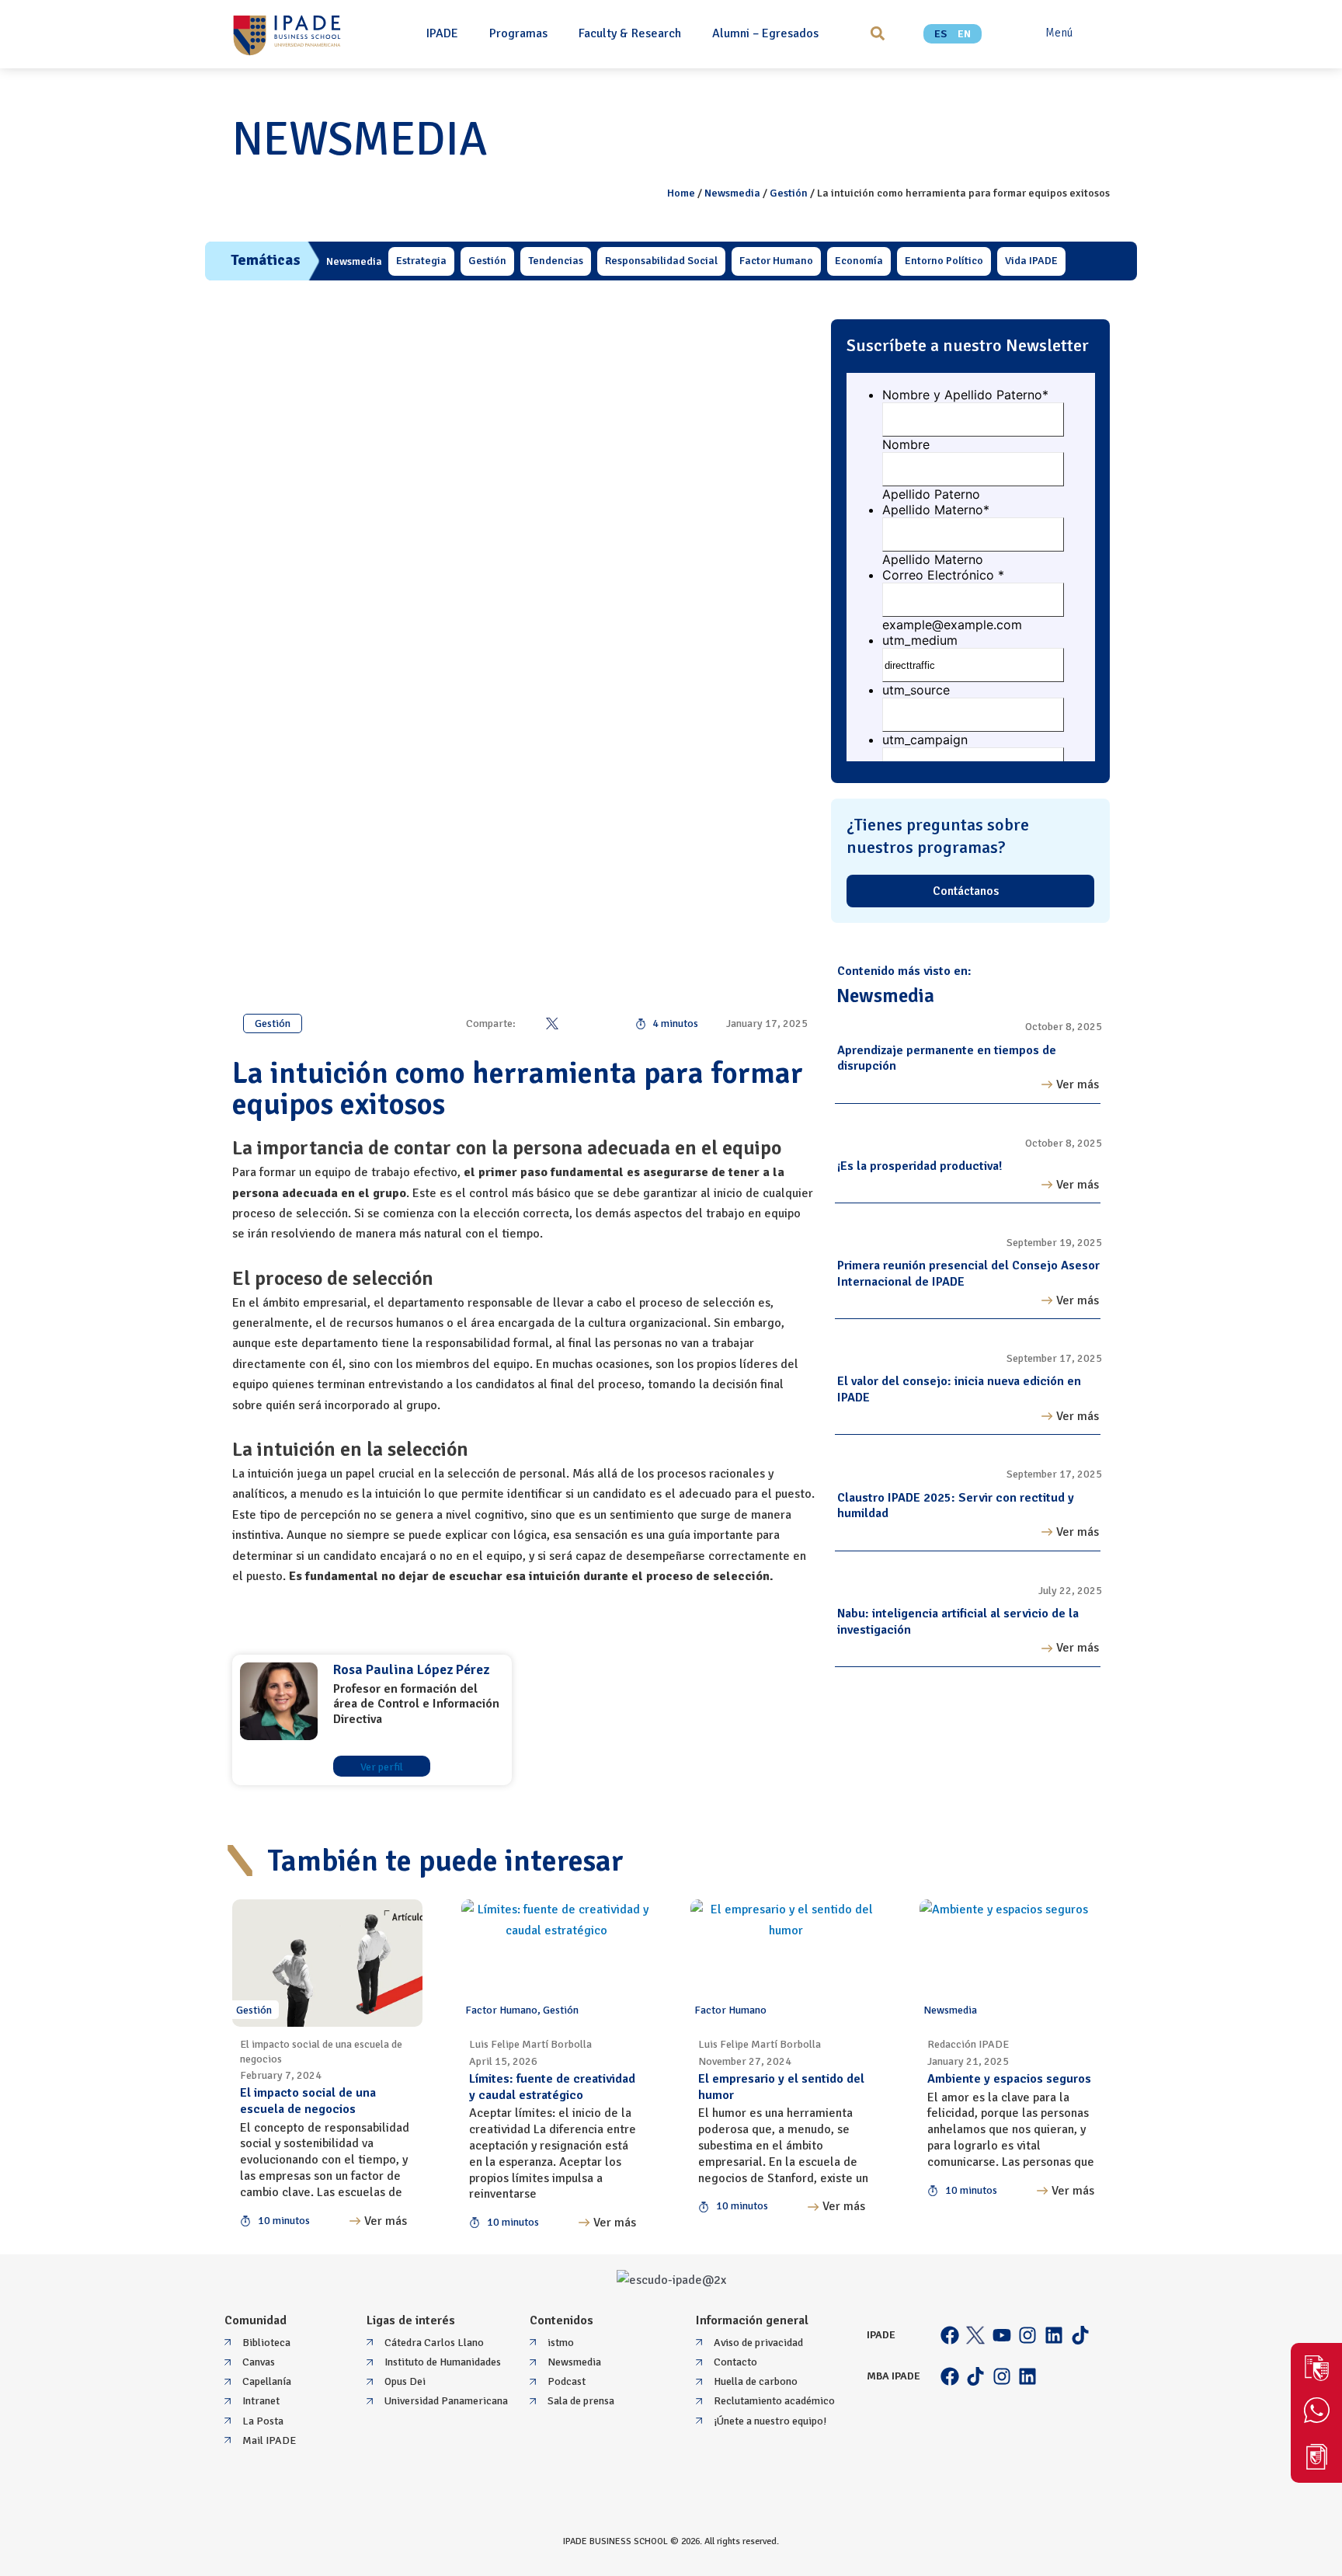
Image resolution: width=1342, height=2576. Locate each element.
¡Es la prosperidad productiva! (920, 1166)
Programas (518, 33)
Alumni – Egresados (765, 33)
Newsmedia (732, 193)
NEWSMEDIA (360, 140)
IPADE (442, 33)
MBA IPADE (894, 2376)
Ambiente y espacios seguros (1009, 2079)
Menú (1059, 33)
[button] (877, 34)
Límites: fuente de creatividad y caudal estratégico (552, 2087)
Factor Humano (501, 2010)
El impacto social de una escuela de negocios (308, 2101)
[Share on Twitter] (552, 1023)
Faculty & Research (630, 33)
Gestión (789, 193)
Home (681, 193)
